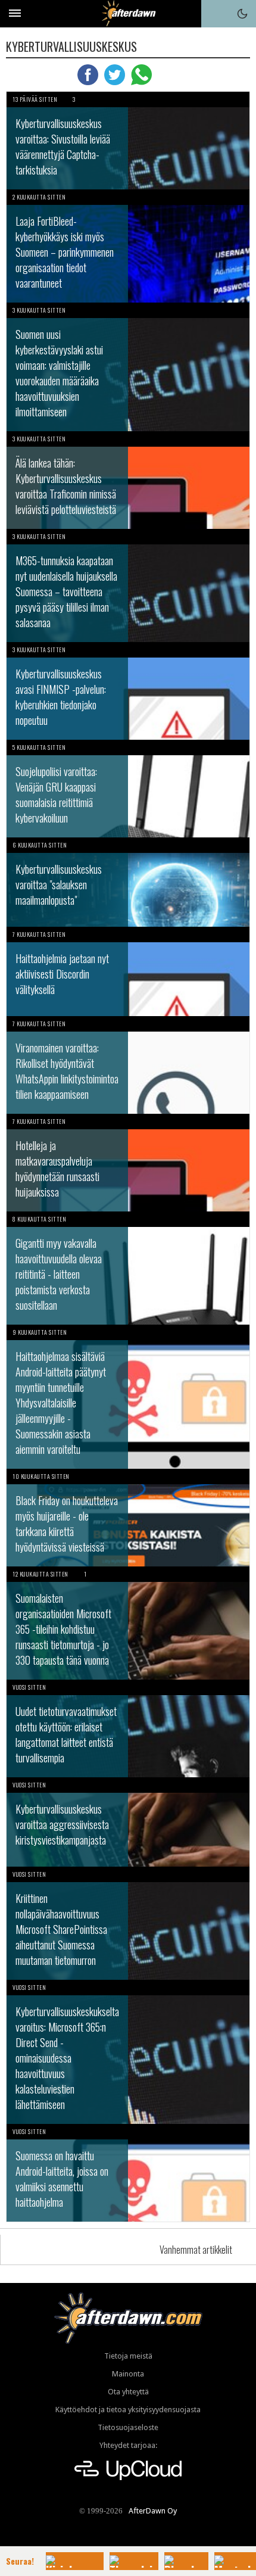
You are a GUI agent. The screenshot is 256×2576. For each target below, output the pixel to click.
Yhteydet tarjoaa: (128, 2445)
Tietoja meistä (128, 2356)
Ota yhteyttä (128, 2392)
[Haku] (215, 14)
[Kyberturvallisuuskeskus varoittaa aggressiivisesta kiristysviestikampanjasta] (128, 1822)
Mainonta (128, 2374)
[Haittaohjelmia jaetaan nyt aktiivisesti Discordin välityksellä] (128, 971)
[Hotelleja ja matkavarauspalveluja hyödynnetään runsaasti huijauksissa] (128, 1163)
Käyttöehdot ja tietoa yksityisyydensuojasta (128, 2410)
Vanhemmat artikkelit (196, 2250)
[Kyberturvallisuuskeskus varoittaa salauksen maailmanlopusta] (128, 882)
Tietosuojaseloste (128, 2427)
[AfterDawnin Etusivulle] (128, 13)
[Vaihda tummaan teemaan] (242, 14)
